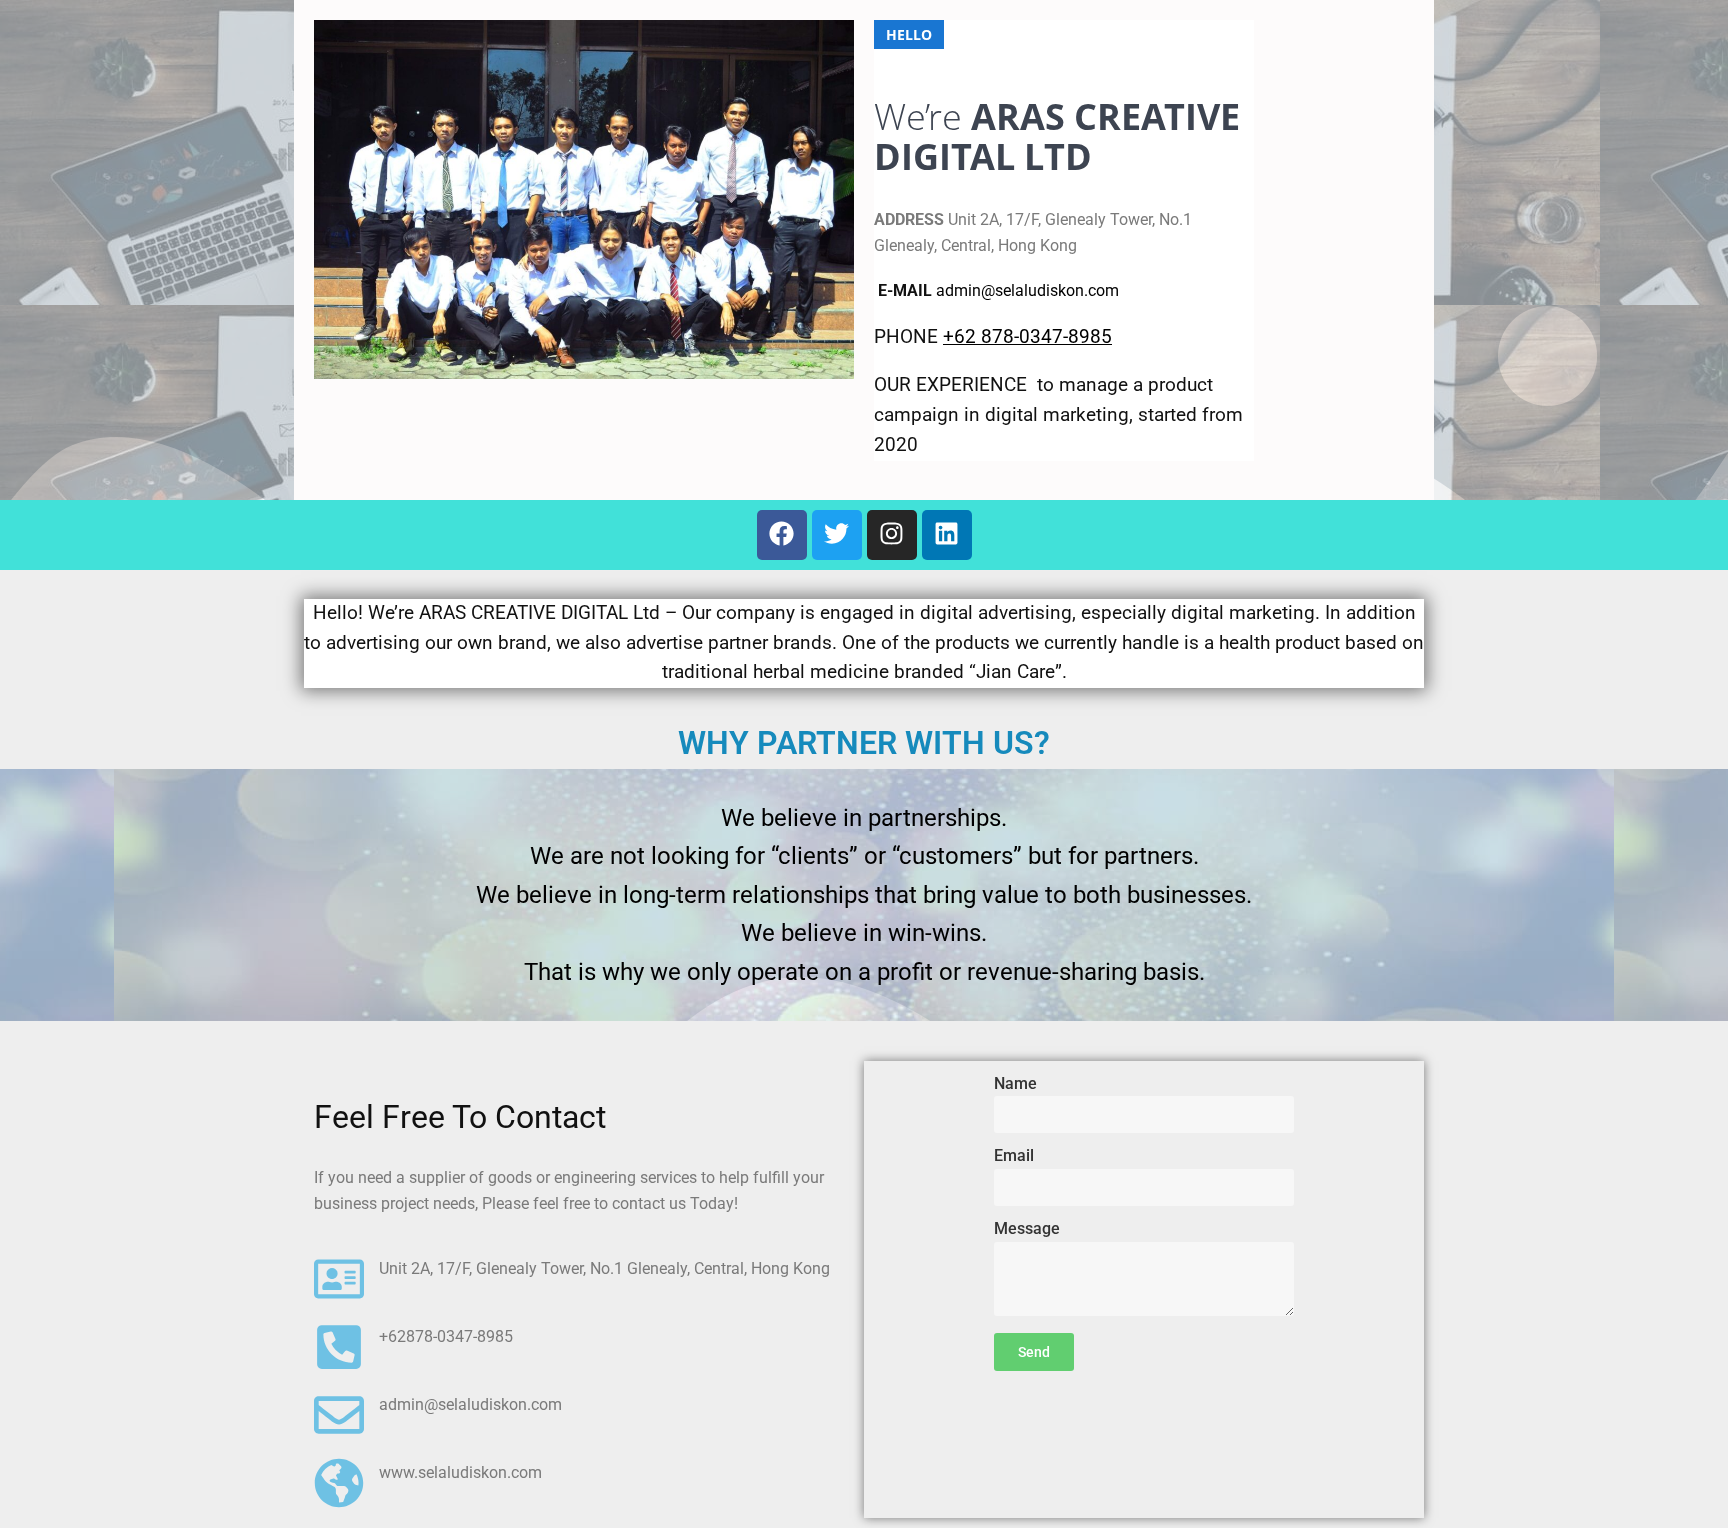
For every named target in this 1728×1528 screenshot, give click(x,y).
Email (1014, 1155)
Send (1034, 1352)
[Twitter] (837, 535)
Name (1015, 1083)
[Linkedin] (947, 535)
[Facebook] (782, 535)
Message (1027, 1228)
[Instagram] (892, 535)
